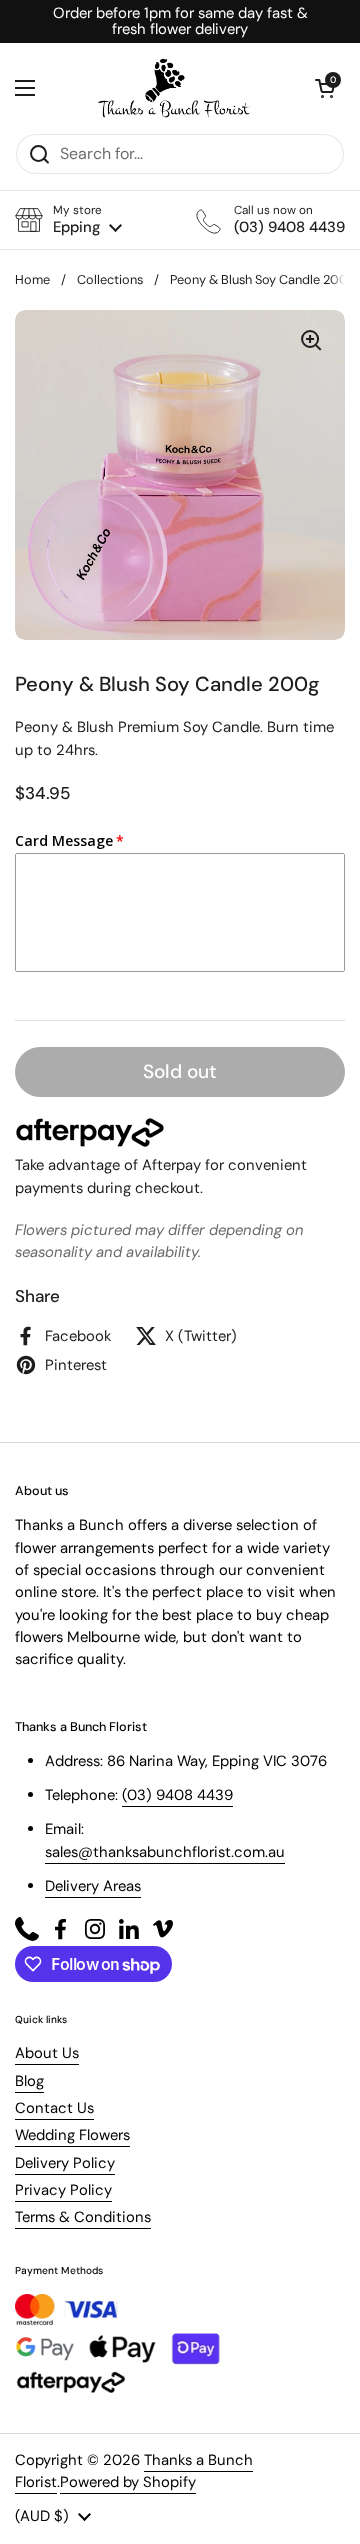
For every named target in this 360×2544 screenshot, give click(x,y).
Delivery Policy (65, 2163)
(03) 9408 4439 (177, 1795)
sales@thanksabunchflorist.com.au (165, 1852)
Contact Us (54, 2108)
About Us (47, 2053)
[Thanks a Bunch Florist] (175, 88)
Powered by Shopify (128, 2482)
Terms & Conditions (83, 2217)
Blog (29, 2081)
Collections (110, 279)
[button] (68, 219)
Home (32, 279)
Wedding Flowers (72, 2135)
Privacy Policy (63, 2190)
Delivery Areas (93, 1886)
